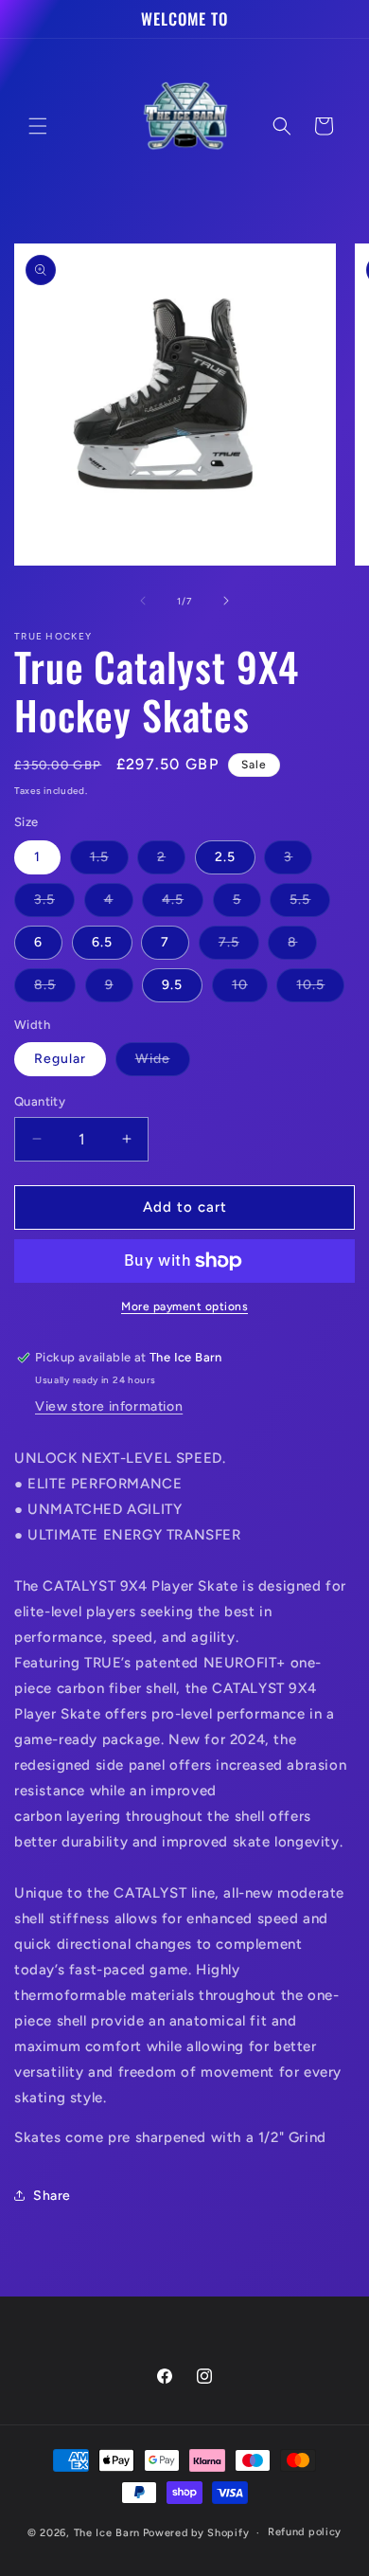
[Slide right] (226, 601)
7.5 (239, 946)
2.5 (225, 857)
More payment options (184, 1306)
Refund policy (305, 2532)
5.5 (310, 904)
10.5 (320, 989)
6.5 (102, 942)
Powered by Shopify (196, 2533)
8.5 (55, 989)
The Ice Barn (107, 2533)
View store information (109, 1406)
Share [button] (52, 2196)
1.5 (109, 861)
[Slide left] (143, 601)
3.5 (54, 904)
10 (250, 989)
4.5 (183, 904)
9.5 (172, 985)
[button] (38, 126)
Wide (163, 1063)
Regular (60, 1059)
